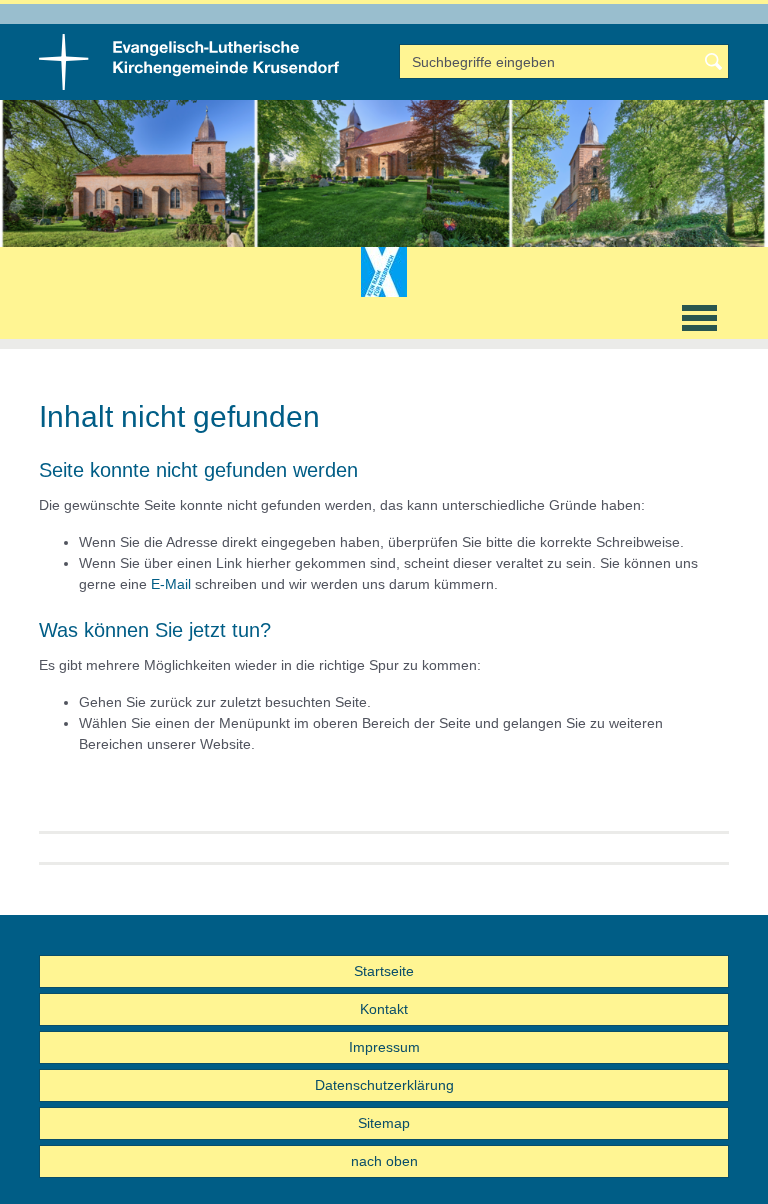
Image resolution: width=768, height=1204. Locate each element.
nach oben (384, 1161)
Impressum (384, 1047)
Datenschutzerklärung (384, 1085)
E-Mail (171, 584)
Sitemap (384, 1123)
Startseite (384, 971)
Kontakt (384, 1009)
